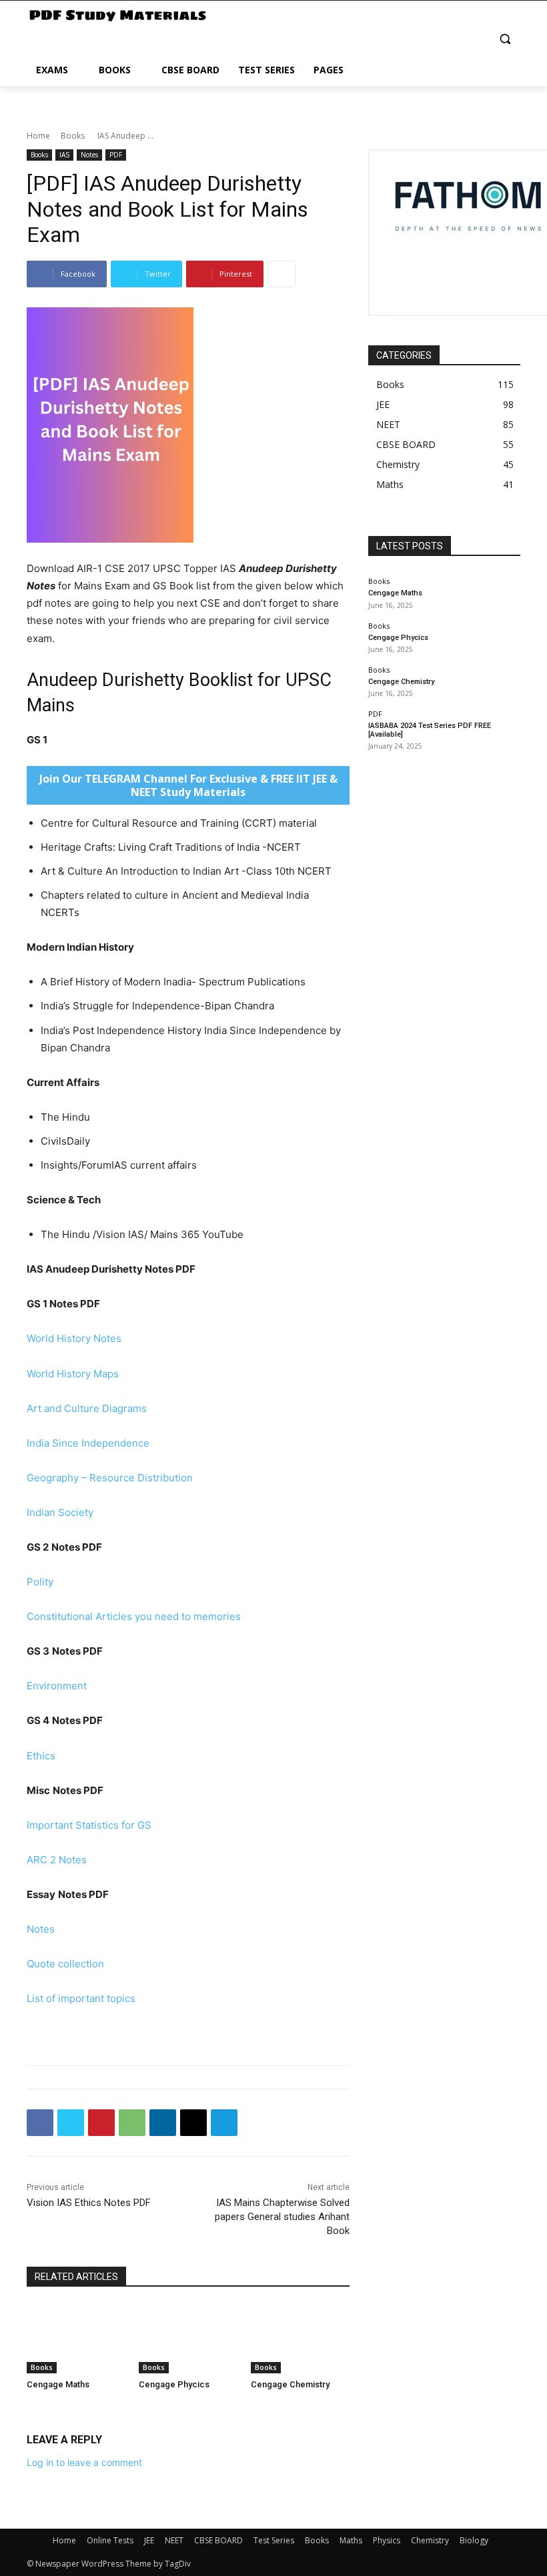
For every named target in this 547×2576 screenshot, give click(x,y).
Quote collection (65, 1964)
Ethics (41, 1756)
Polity (40, 1582)
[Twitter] (71, 2123)
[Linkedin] (163, 2123)
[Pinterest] (101, 2123)
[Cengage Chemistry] (300, 2339)
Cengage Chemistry (290, 2384)
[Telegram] (224, 2123)
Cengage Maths (58, 2384)
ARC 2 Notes (57, 1860)
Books (73, 136)
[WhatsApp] (132, 2123)
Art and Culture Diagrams (87, 1408)
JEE (149, 2540)
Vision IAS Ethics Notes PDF (89, 2203)
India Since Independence (88, 1443)
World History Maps (73, 1374)
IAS (64, 155)
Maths (351, 2540)
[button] (505, 39)
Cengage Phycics (174, 2384)
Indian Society (60, 1512)
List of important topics (81, 1998)
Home (38, 136)
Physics (387, 2540)
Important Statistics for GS (89, 1825)
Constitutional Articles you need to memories (134, 1616)
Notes (89, 155)
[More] (282, 274)
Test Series (274, 2540)
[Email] (193, 2123)
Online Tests (110, 2540)
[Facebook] (40, 2123)
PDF (116, 155)
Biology (474, 2540)
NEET (174, 2540)
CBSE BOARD (218, 2540)
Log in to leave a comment (84, 2462)
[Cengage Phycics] (188, 2339)
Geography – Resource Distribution (110, 1478)
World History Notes (74, 1338)
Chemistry (430, 2540)
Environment (57, 1686)
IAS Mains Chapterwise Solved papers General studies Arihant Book (282, 2217)
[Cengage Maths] (76, 2339)
